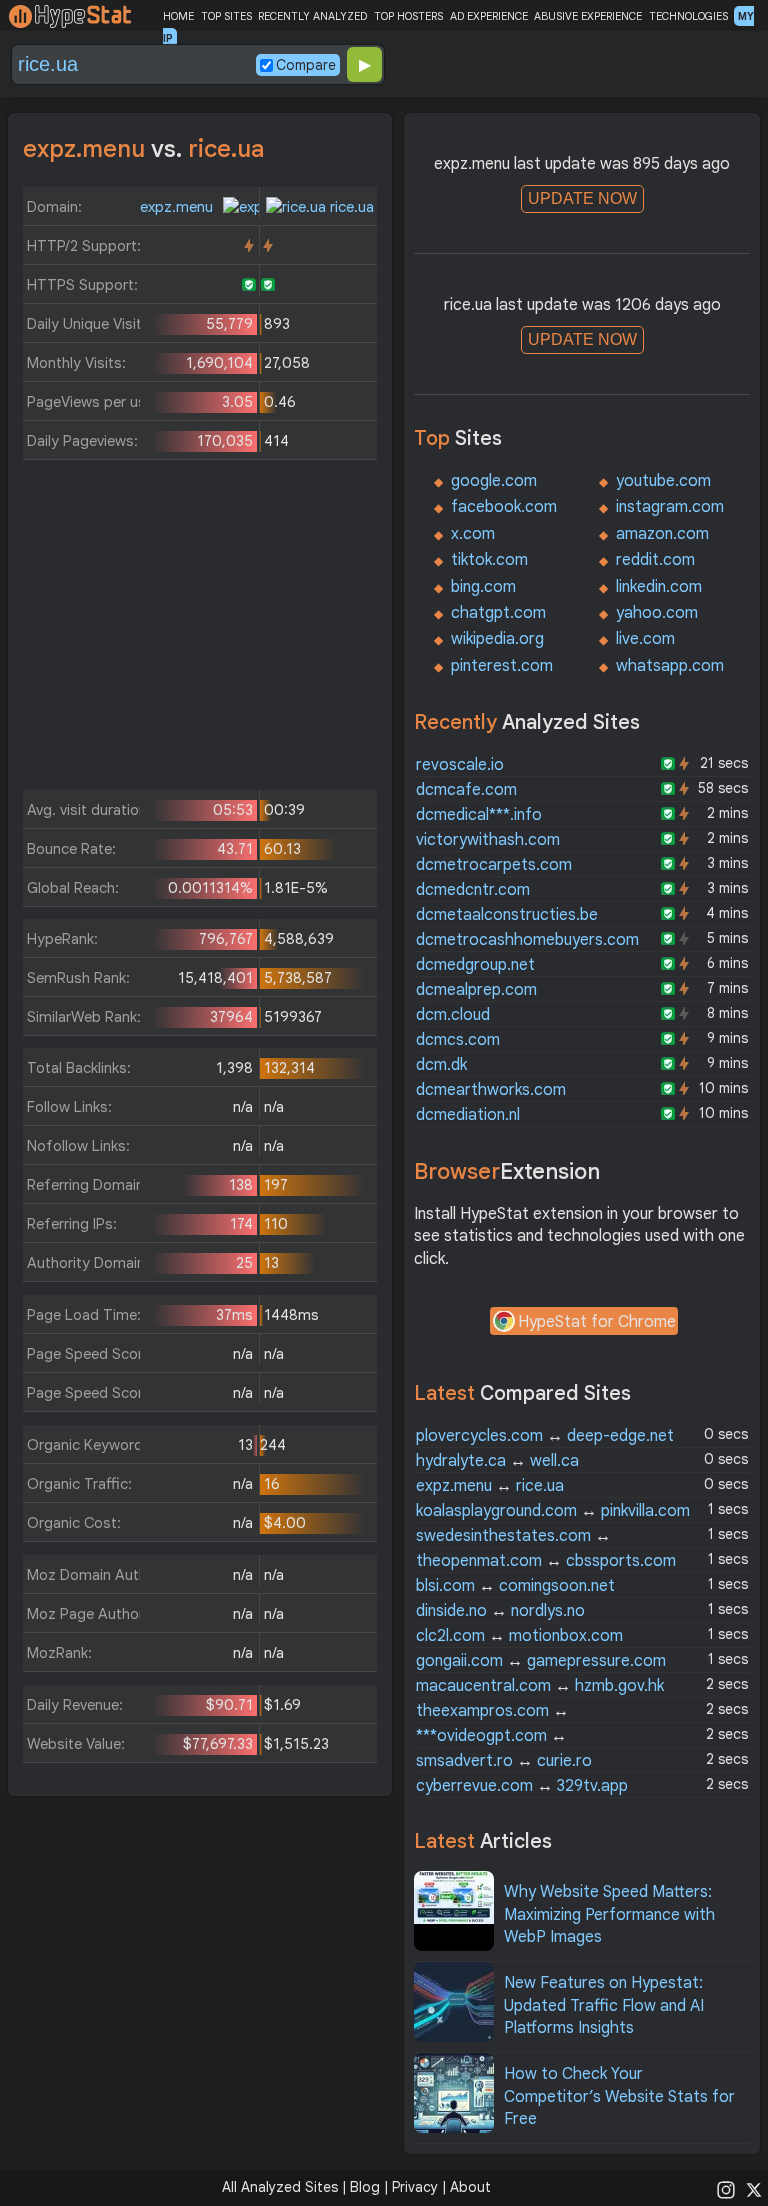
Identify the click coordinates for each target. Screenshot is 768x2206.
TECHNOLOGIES (688, 16)
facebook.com (504, 507)
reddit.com (655, 560)
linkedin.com (659, 587)
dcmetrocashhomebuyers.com (527, 940)
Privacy (415, 2187)
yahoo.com (657, 613)
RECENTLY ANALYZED (312, 16)
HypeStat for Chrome (597, 1322)
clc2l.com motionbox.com (519, 1636)
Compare (306, 65)
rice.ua (350, 207)
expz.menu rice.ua (490, 1486)
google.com (494, 481)
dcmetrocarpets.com (494, 865)
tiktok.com (489, 560)
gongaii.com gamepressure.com (541, 1661)
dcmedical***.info (479, 815)
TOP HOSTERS (408, 16)
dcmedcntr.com (473, 890)
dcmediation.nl (468, 1115)
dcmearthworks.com (491, 1090)
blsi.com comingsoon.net (515, 1586)
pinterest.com (502, 666)
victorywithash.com (488, 840)
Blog (365, 2187)
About (470, 2187)
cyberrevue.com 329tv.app (522, 1786)
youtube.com (663, 481)
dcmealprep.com (476, 990)
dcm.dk (441, 1065)
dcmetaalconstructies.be (507, 915)
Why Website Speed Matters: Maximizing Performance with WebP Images (609, 1914)
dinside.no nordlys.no (500, 1611)
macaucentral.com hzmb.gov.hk (540, 1686)
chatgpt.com (498, 613)
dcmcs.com (458, 1040)
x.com (473, 534)
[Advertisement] (200, 630)
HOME (178, 16)
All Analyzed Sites (280, 2187)
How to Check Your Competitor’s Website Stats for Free (619, 2096)
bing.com (483, 587)
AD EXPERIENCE (489, 16)
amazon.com (662, 534)
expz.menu (178, 207)
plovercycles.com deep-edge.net (545, 1436)
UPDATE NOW (582, 198)
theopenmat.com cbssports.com (546, 1561)
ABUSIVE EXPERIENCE (588, 16)
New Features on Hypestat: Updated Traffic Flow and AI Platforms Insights (604, 2005)
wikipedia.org (497, 639)
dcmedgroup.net (475, 965)
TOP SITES (226, 16)
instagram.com (670, 507)
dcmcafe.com (466, 790)
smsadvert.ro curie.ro (504, 1761)
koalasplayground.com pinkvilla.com (553, 1511)
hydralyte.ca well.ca (497, 1461)
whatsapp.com (670, 666)
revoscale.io (460, 765)
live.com (645, 639)
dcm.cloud (453, 1015)
